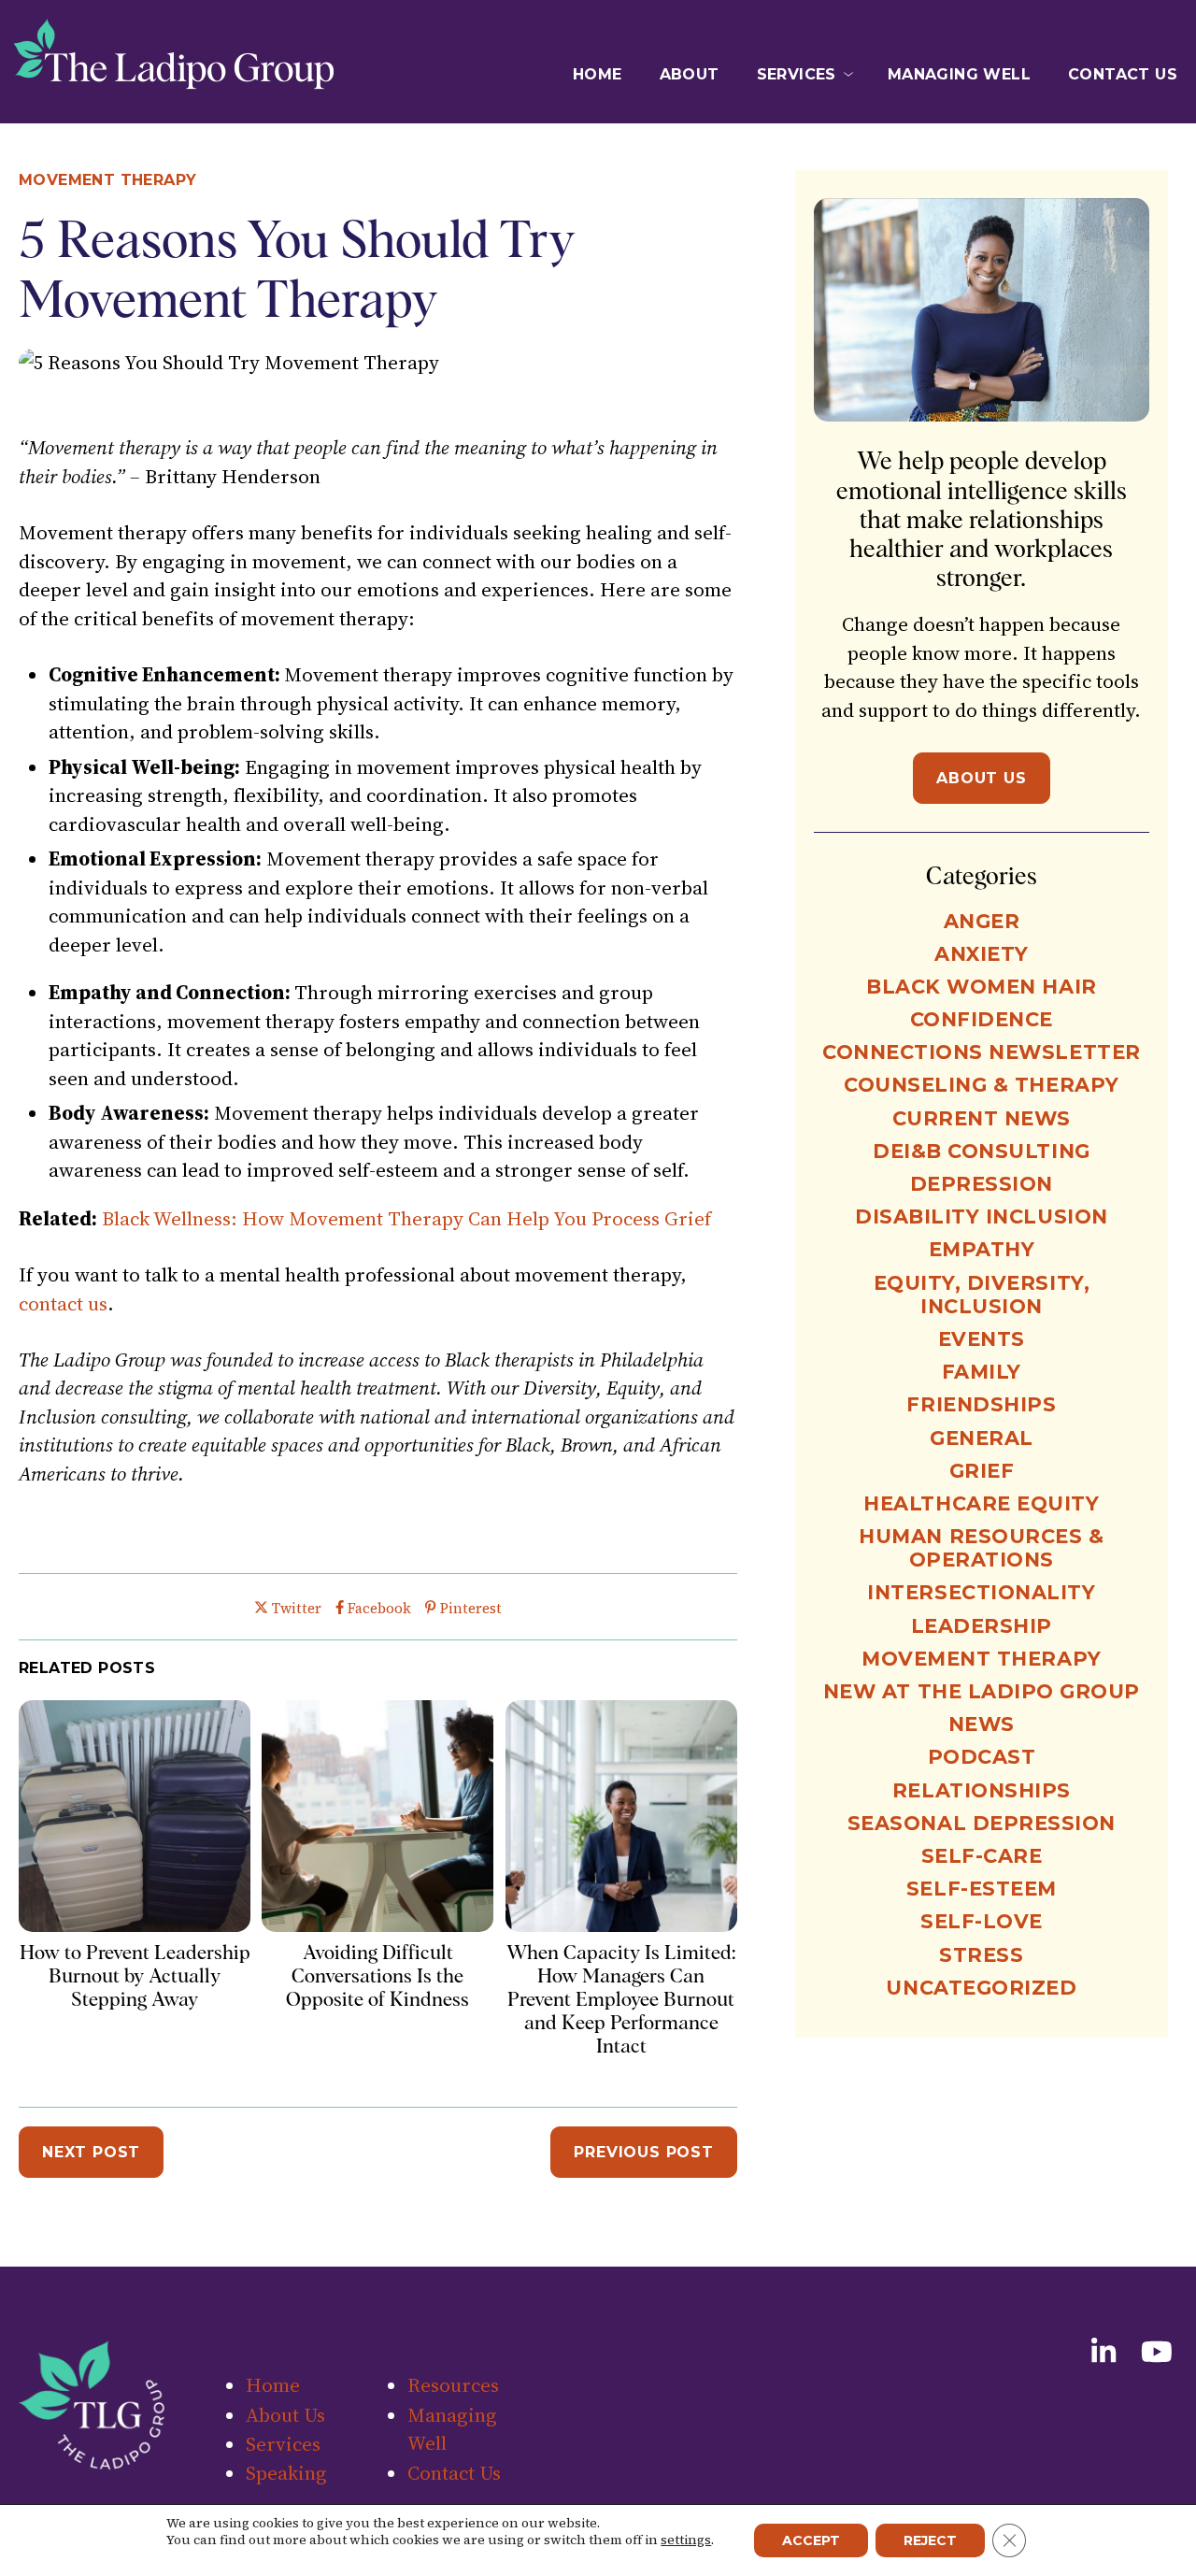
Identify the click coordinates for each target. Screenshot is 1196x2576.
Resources (453, 2385)
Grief (982, 1471)
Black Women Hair (981, 987)
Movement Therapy (107, 180)
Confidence (982, 1019)
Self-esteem (982, 1889)
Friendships (981, 1404)
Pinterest (470, 1608)
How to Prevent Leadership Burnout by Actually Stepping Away (135, 1975)
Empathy (982, 1249)
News (982, 1724)
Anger (982, 921)
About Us (981, 778)
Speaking (286, 2473)
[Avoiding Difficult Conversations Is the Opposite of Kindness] (377, 1925)
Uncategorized (981, 1988)
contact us (63, 1303)
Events (982, 1339)
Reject (930, 2540)
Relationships (982, 1790)
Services (797, 74)
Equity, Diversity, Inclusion (982, 1295)
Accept (811, 2540)
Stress (981, 1955)
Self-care (982, 1856)
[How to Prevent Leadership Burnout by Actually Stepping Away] (135, 1925)
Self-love (982, 1921)
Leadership (982, 1626)
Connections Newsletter (982, 1052)
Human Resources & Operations (981, 1548)
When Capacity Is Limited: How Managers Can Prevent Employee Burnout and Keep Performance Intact (621, 1999)
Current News (982, 1118)
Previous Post (643, 2152)
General (982, 1438)
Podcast (982, 1757)
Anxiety (982, 954)
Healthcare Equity (981, 1503)
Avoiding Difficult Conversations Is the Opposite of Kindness (377, 1975)
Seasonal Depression (982, 1823)
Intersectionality (981, 1592)
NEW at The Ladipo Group (982, 1691)
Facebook (379, 1608)
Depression (982, 1184)
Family (982, 1372)
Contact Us (1123, 74)
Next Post (91, 2152)
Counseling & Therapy (982, 1085)
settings (686, 2540)
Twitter (296, 1608)
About (690, 74)
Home (598, 74)
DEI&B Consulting (981, 1151)
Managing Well (959, 74)
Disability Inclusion (982, 1216)
